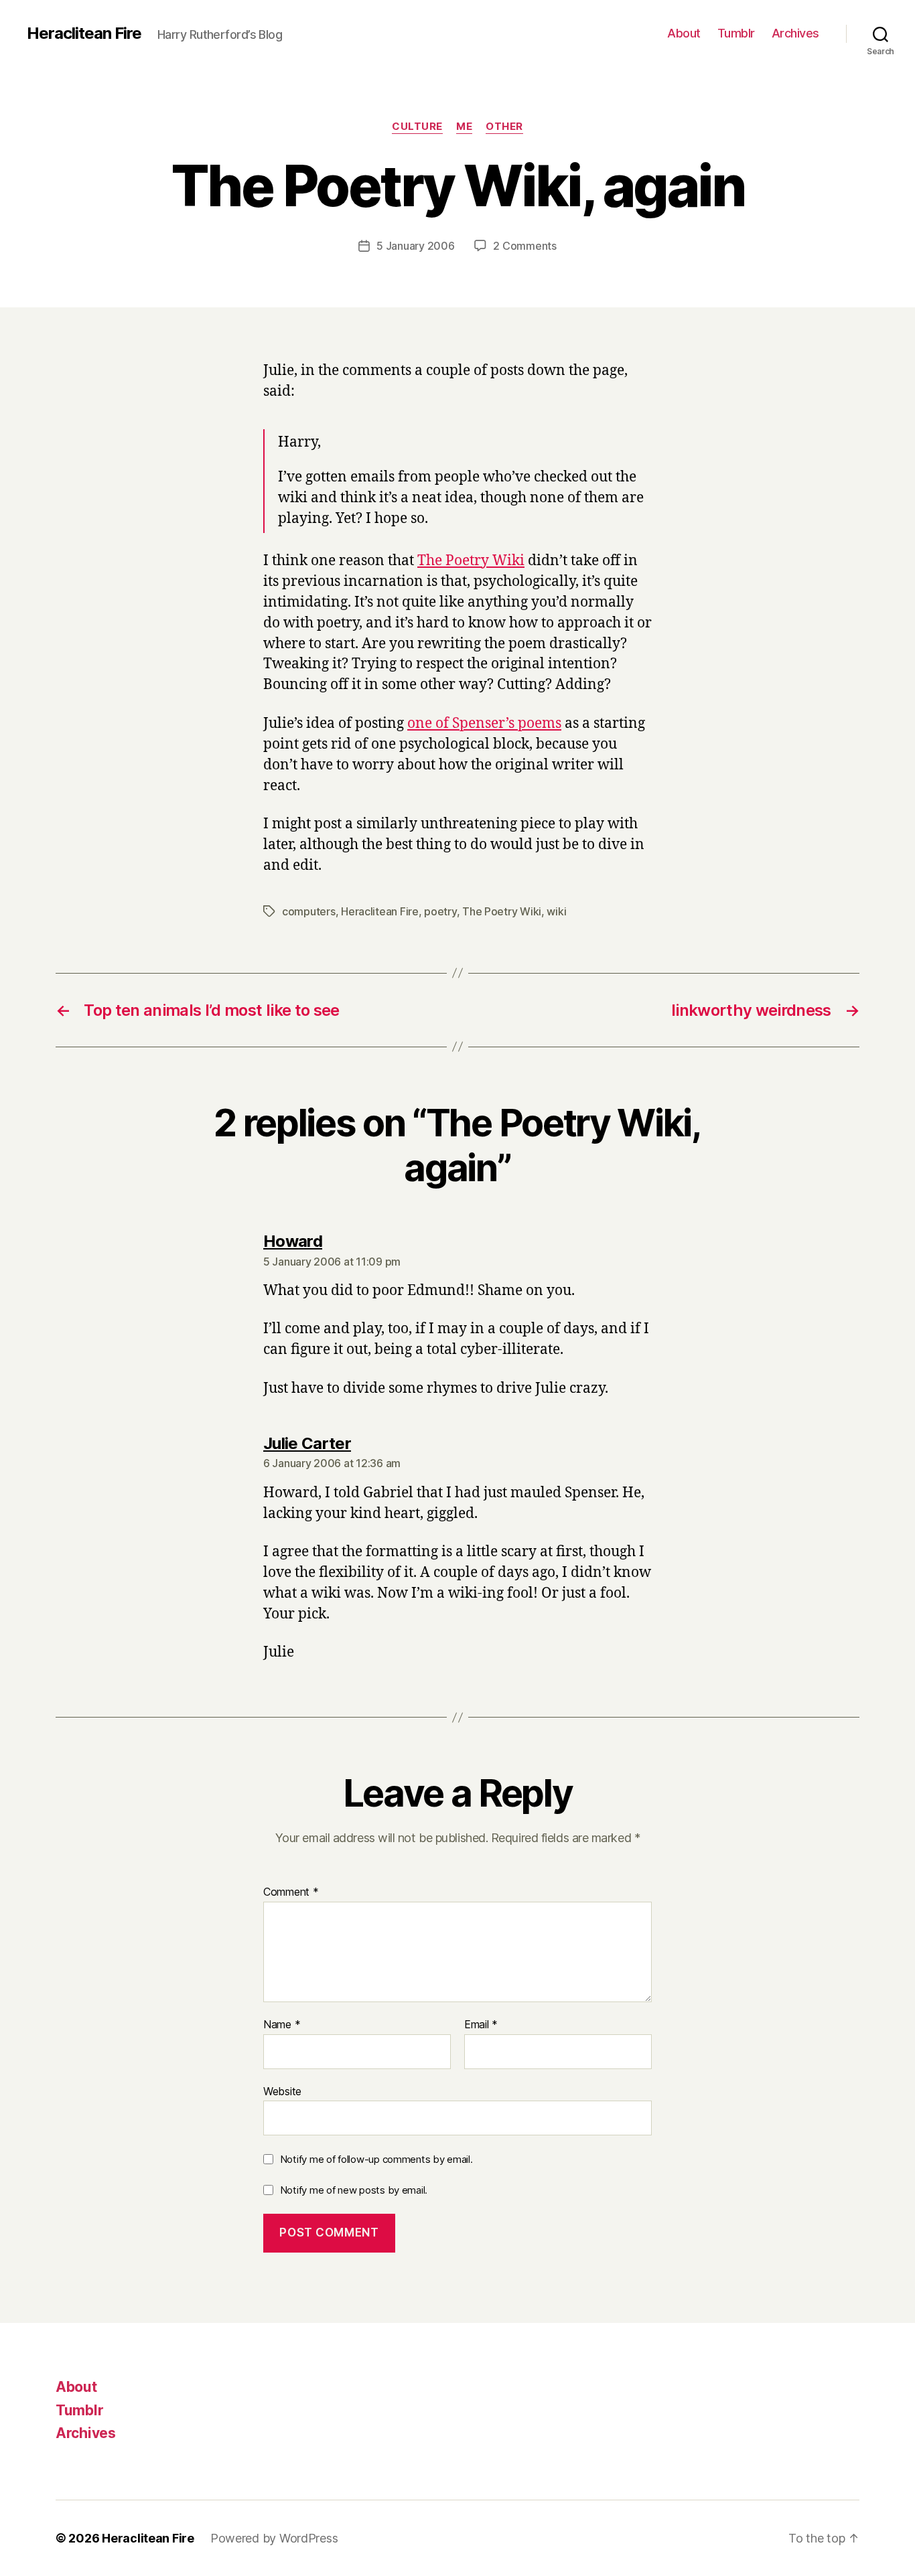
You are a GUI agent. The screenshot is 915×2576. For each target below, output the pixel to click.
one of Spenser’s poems (484, 724)
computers (309, 911)
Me (464, 127)
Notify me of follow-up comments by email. (376, 2159)
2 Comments (524, 246)
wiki (556, 911)
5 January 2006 (415, 246)
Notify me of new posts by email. (354, 2190)
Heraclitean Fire (84, 33)
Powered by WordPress (274, 2538)
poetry (440, 911)
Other (504, 127)
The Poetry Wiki (471, 561)
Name (282, 2025)
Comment (291, 1892)
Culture (417, 127)
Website (282, 2091)
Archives (795, 33)
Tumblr (736, 33)
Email (481, 2025)
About (684, 33)
